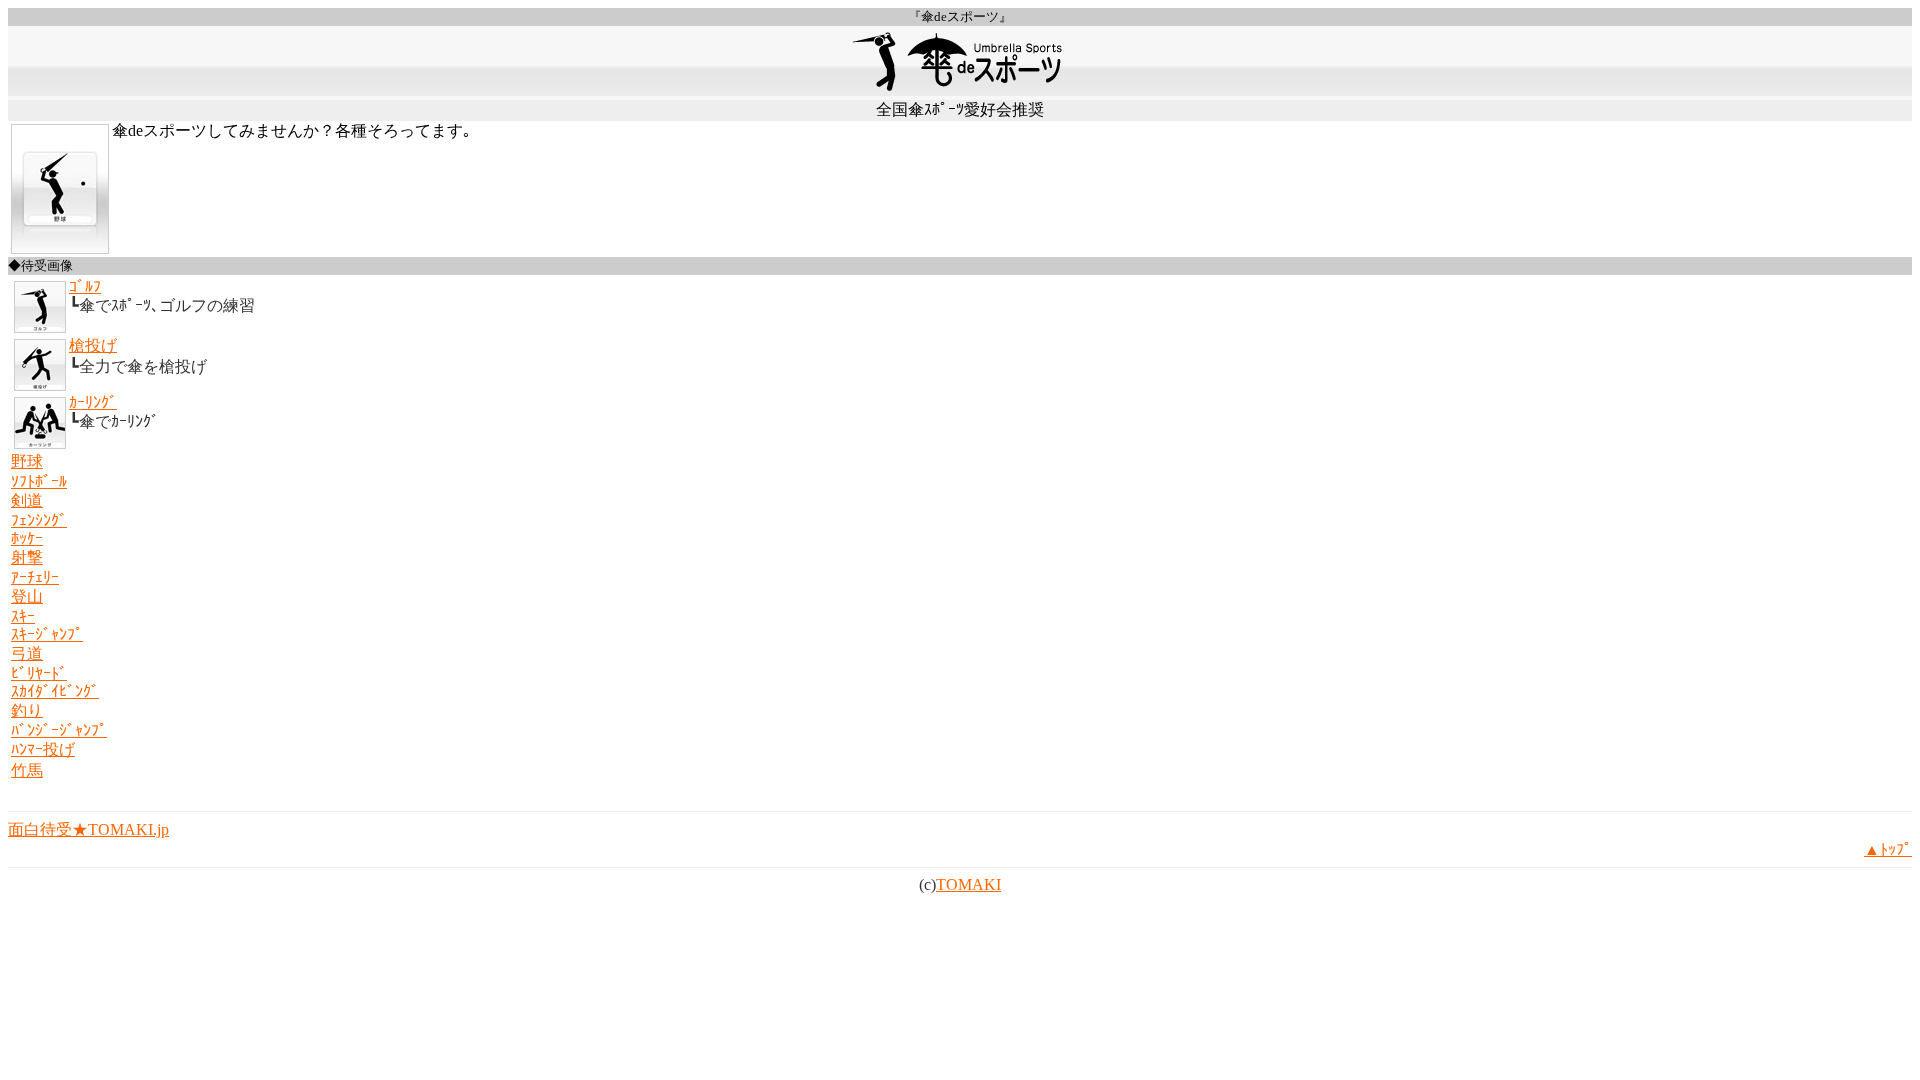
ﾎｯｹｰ (27, 538)
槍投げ (93, 345)
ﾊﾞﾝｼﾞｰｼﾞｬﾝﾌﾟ (59, 730)
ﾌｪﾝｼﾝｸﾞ (39, 520)
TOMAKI (968, 884)
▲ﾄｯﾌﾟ (1888, 849)
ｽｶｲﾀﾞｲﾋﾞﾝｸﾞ (55, 691)
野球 (27, 461)
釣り (27, 710)
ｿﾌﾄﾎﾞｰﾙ (39, 481)
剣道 (27, 500)
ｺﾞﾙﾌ (85, 286)
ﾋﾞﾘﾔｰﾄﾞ (39, 673)
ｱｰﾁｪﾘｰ (35, 577)
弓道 (27, 653)
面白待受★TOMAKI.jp (88, 829)
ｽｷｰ (23, 616)
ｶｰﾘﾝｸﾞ (93, 402)
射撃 (27, 557)
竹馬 (27, 770)
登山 (27, 596)
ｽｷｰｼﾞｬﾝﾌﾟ (47, 634)
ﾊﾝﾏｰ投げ (43, 749)
